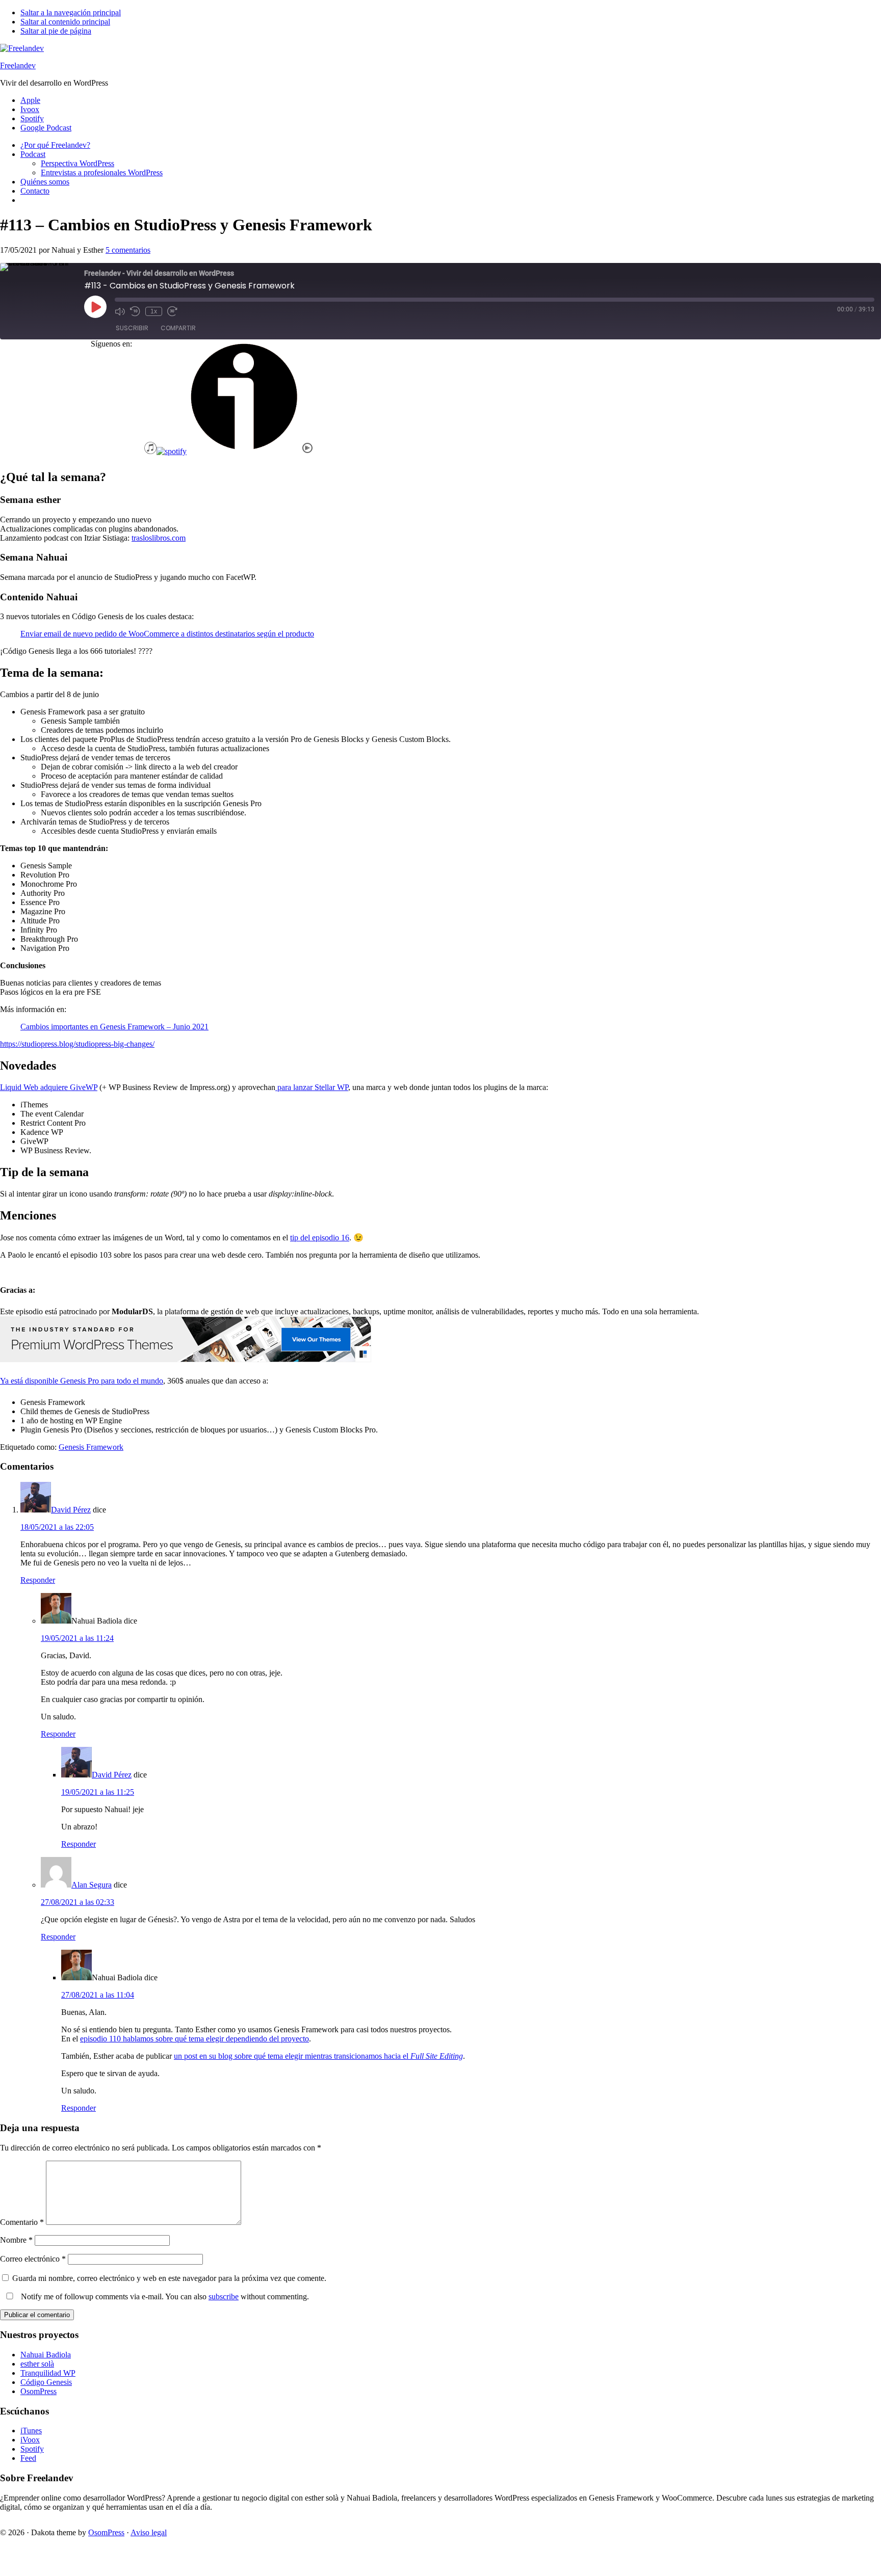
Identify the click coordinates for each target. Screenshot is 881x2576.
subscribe (224, 2296)
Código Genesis (46, 2382)
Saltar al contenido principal (65, 22)
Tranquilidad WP (48, 2373)
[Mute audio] (120, 311)
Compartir (178, 328)
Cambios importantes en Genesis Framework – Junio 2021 (114, 1027)
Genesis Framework (91, 1447)
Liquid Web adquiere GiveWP (49, 1087)
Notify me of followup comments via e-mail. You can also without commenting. (164, 2296)
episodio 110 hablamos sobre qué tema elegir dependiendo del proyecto (195, 2039)
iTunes (31, 2431)
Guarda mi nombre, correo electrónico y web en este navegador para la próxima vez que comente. (169, 2278)
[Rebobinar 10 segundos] (135, 311)
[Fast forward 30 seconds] (172, 311)
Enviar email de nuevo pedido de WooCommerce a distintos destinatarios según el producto (167, 634)
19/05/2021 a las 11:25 (98, 1792)
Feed (28, 2458)
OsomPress (38, 2391)
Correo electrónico (33, 2259)
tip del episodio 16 (320, 1238)
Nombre (16, 2240)
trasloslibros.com (159, 538)
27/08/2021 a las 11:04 (98, 1995)
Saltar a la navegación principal (71, 12)
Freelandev (18, 65)
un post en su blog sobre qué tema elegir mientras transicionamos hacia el (318, 2056)
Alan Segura (92, 1885)
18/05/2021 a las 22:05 (57, 1527)
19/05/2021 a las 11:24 (77, 1638)
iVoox (30, 2440)
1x (154, 311)
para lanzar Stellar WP (312, 1087)
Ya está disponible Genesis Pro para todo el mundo (82, 1381)
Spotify (32, 2449)
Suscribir (132, 328)
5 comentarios (128, 250)
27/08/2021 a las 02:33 (77, 1902)
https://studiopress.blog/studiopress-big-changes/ (77, 1044)
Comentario (22, 2222)
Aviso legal (149, 2532)
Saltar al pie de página (56, 31)
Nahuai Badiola (46, 2355)
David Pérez (71, 1510)
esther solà (37, 2364)
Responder (38, 1580)
